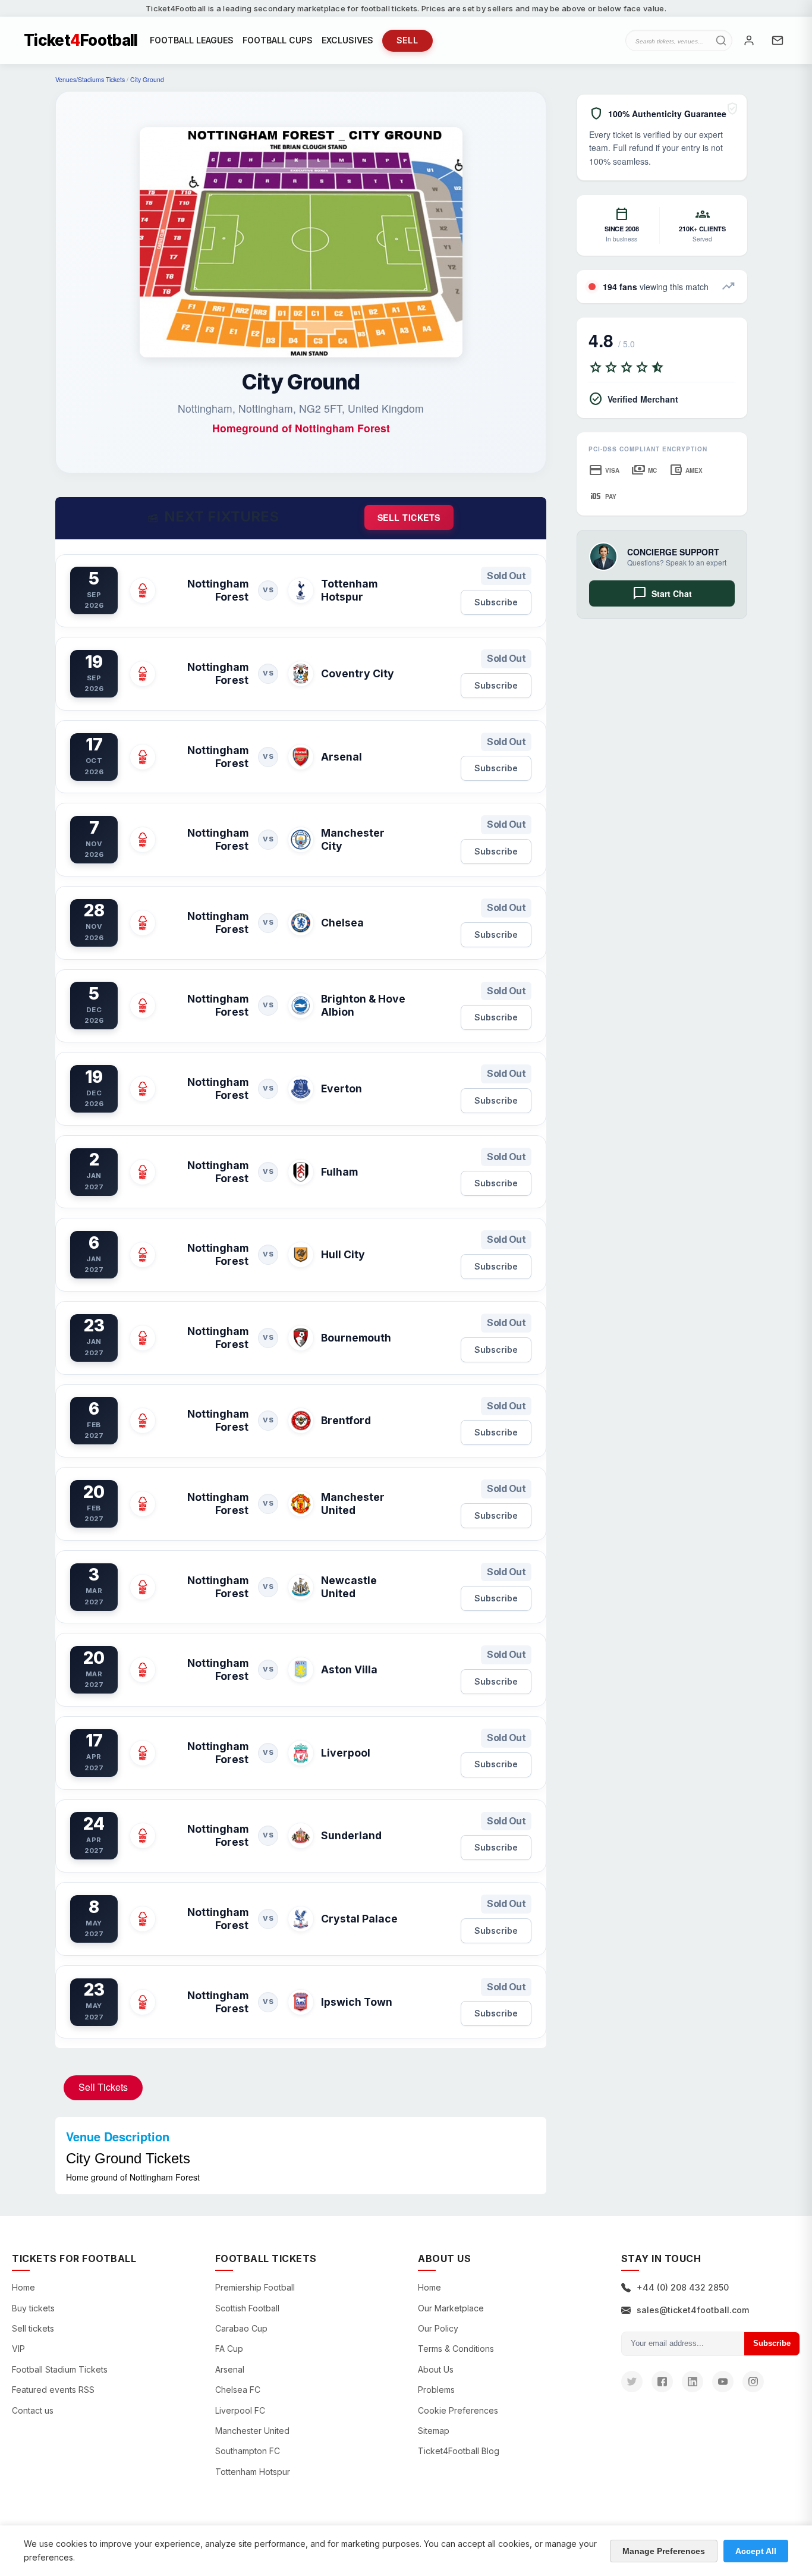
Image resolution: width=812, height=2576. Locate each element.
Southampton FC (248, 2451)
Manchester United (252, 2431)
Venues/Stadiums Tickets (90, 79)
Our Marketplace (451, 2308)
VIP (18, 2349)
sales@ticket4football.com (693, 2310)
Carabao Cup (241, 2328)
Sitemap (434, 2431)
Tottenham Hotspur (253, 2472)
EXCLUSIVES (347, 40)
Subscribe (496, 602)
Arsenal (230, 2369)
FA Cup (229, 2349)
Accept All (756, 2551)
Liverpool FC (240, 2410)
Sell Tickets (103, 2087)
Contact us (33, 2410)
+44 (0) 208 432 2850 (683, 2287)
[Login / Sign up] (749, 40)
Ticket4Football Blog (459, 2451)
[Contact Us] (778, 40)
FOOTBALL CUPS (278, 40)
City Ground (147, 79)
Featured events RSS (53, 2390)
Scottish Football (247, 2308)
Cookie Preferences (458, 2410)
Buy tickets (33, 2308)
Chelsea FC (238, 2390)
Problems (436, 2390)
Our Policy (438, 2328)
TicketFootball (81, 40)
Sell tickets (409, 517)
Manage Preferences (664, 2551)
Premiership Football (255, 2287)
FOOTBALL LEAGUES (192, 40)
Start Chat (662, 593)
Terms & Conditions (456, 2349)
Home (23, 2287)
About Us (436, 2369)
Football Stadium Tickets (60, 2369)
